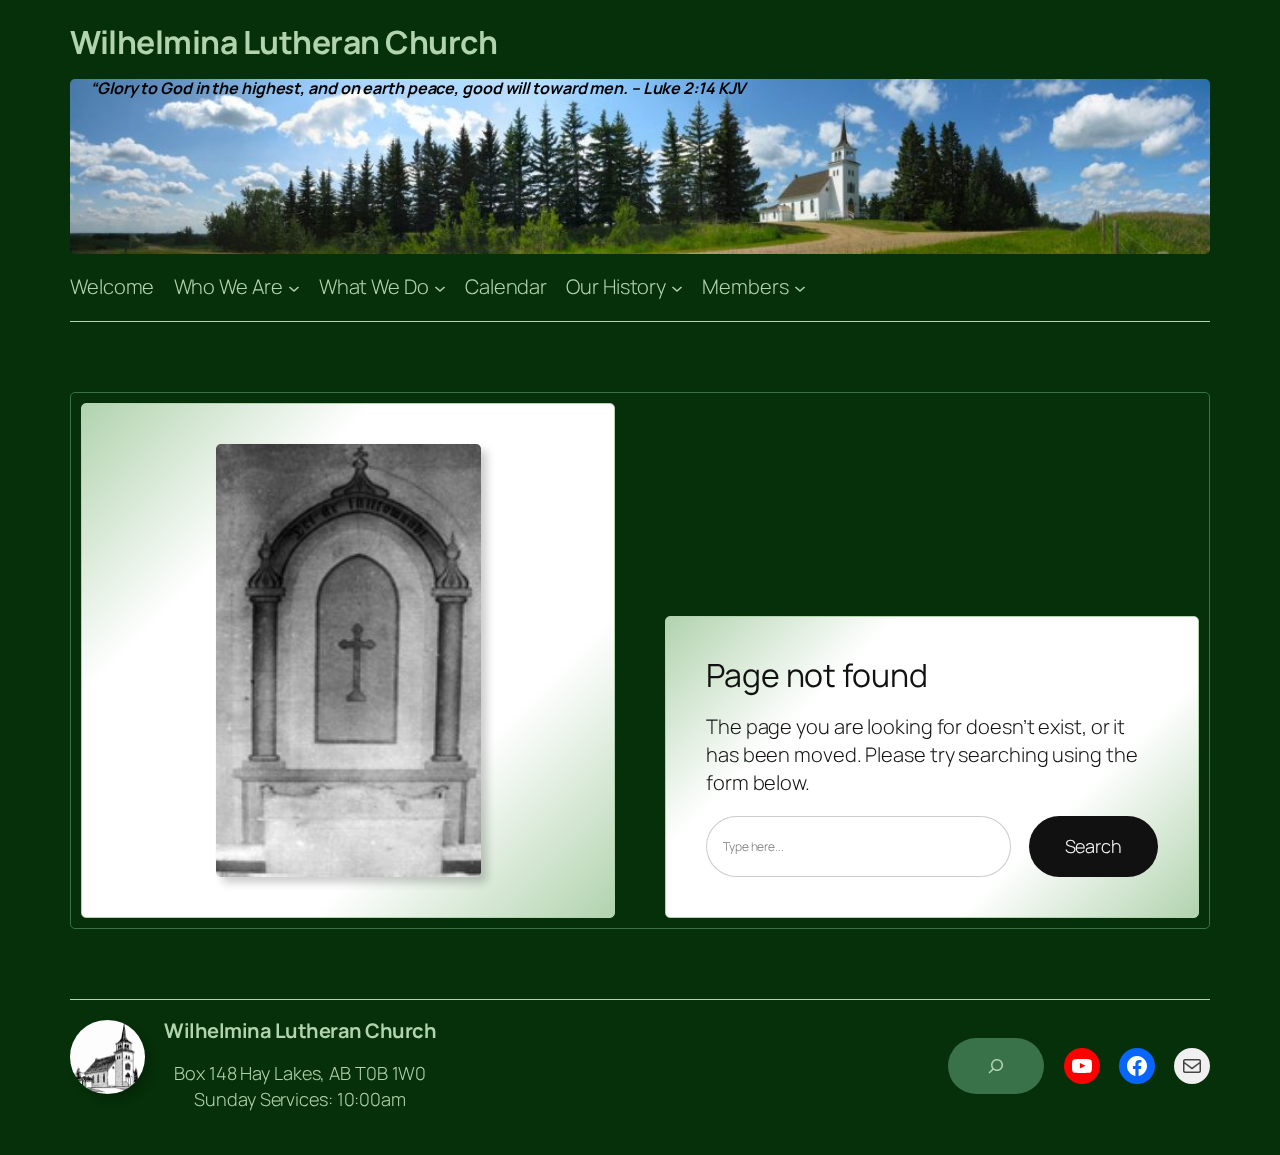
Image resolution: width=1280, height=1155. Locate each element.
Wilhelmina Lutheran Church (283, 42)
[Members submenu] (800, 287)
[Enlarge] (455, 470)
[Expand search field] (996, 1066)
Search (1093, 846)
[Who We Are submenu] (294, 287)
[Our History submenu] (677, 287)
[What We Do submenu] (440, 287)
